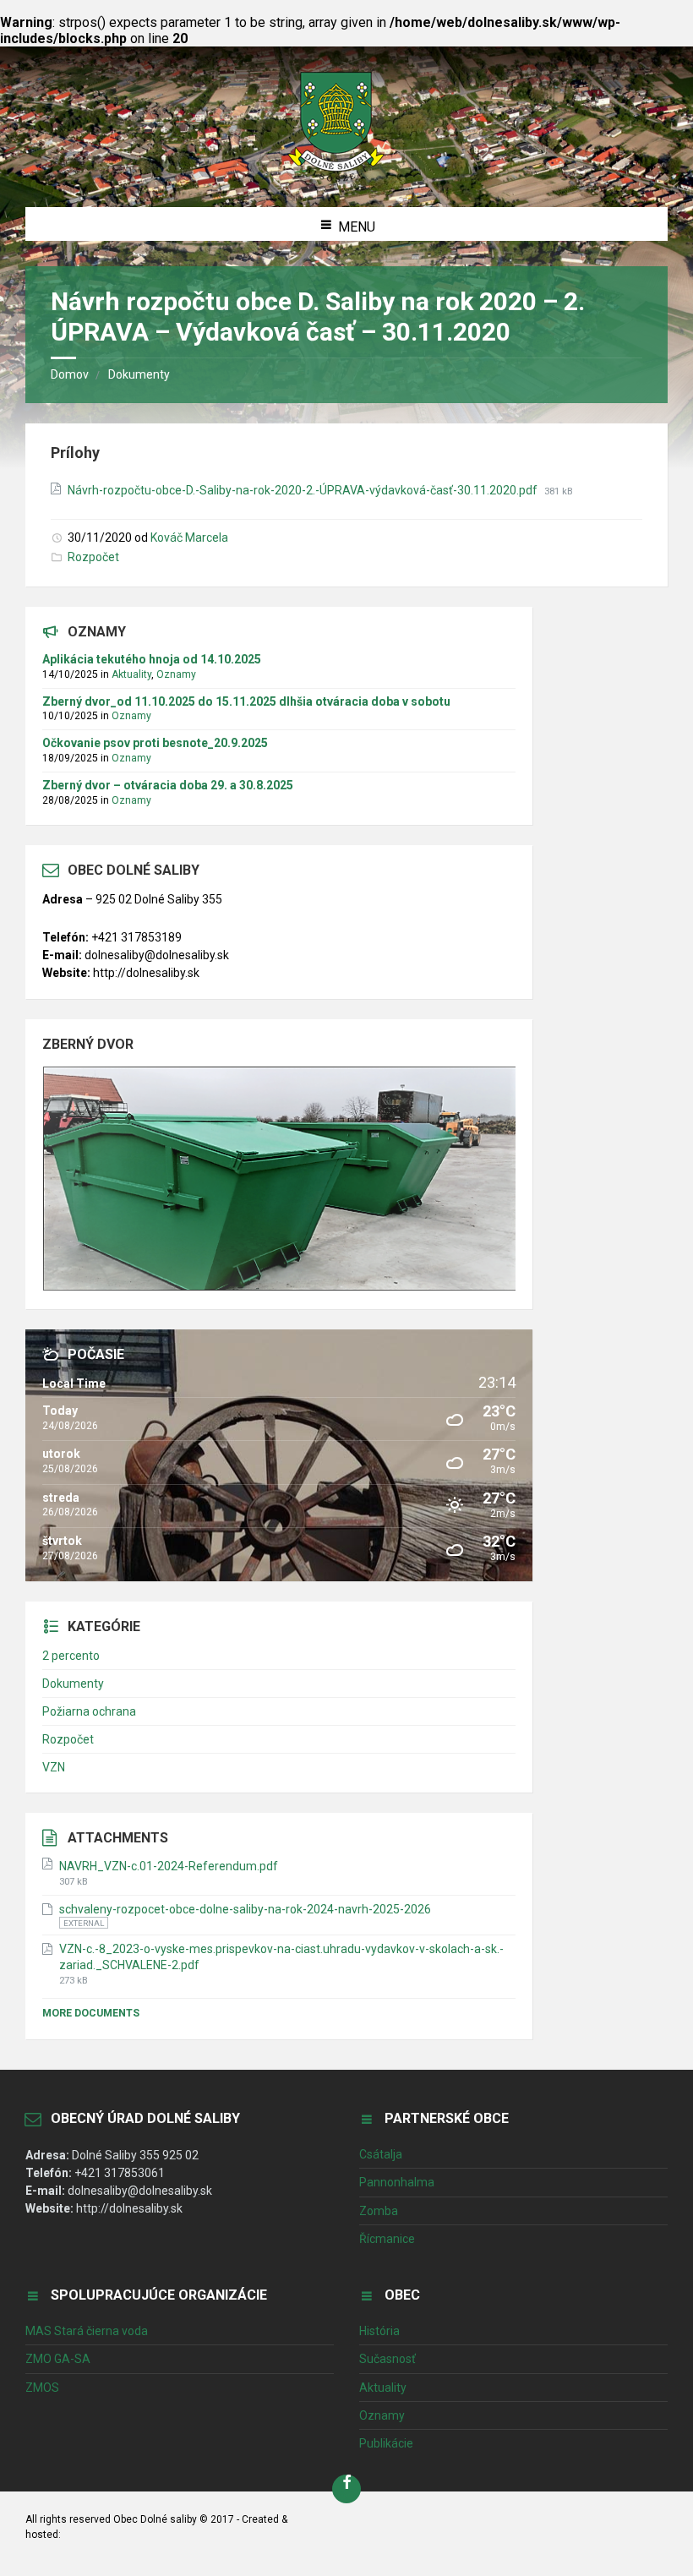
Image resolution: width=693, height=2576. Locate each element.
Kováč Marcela (189, 538)
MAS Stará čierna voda (87, 2331)
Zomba (379, 2211)
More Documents (91, 2013)
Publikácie (386, 2443)
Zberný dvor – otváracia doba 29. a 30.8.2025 (168, 785)
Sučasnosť (387, 2359)
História (379, 2331)
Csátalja (381, 2154)
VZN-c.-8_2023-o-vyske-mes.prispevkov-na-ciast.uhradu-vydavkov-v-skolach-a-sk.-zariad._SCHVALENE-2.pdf (281, 1957)
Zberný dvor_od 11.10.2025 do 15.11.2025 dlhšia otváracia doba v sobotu (246, 701)
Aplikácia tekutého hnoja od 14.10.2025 (152, 659)
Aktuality (131, 674)
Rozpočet (93, 557)
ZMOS (42, 2388)
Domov (70, 374)
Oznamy (176, 674)
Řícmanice (387, 2239)
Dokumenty (139, 374)
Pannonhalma (397, 2182)
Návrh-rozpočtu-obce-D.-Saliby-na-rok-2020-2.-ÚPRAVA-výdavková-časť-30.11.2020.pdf (304, 490)
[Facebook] (346, 2489)
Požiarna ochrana (89, 1711)
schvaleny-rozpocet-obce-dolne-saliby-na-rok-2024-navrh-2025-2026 (245, 1909)
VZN (54, 1767)
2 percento (71, 1656)
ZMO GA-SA (58, 2359)
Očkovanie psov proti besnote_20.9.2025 (155, 743)
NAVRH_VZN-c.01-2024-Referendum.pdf (169, 1866)
